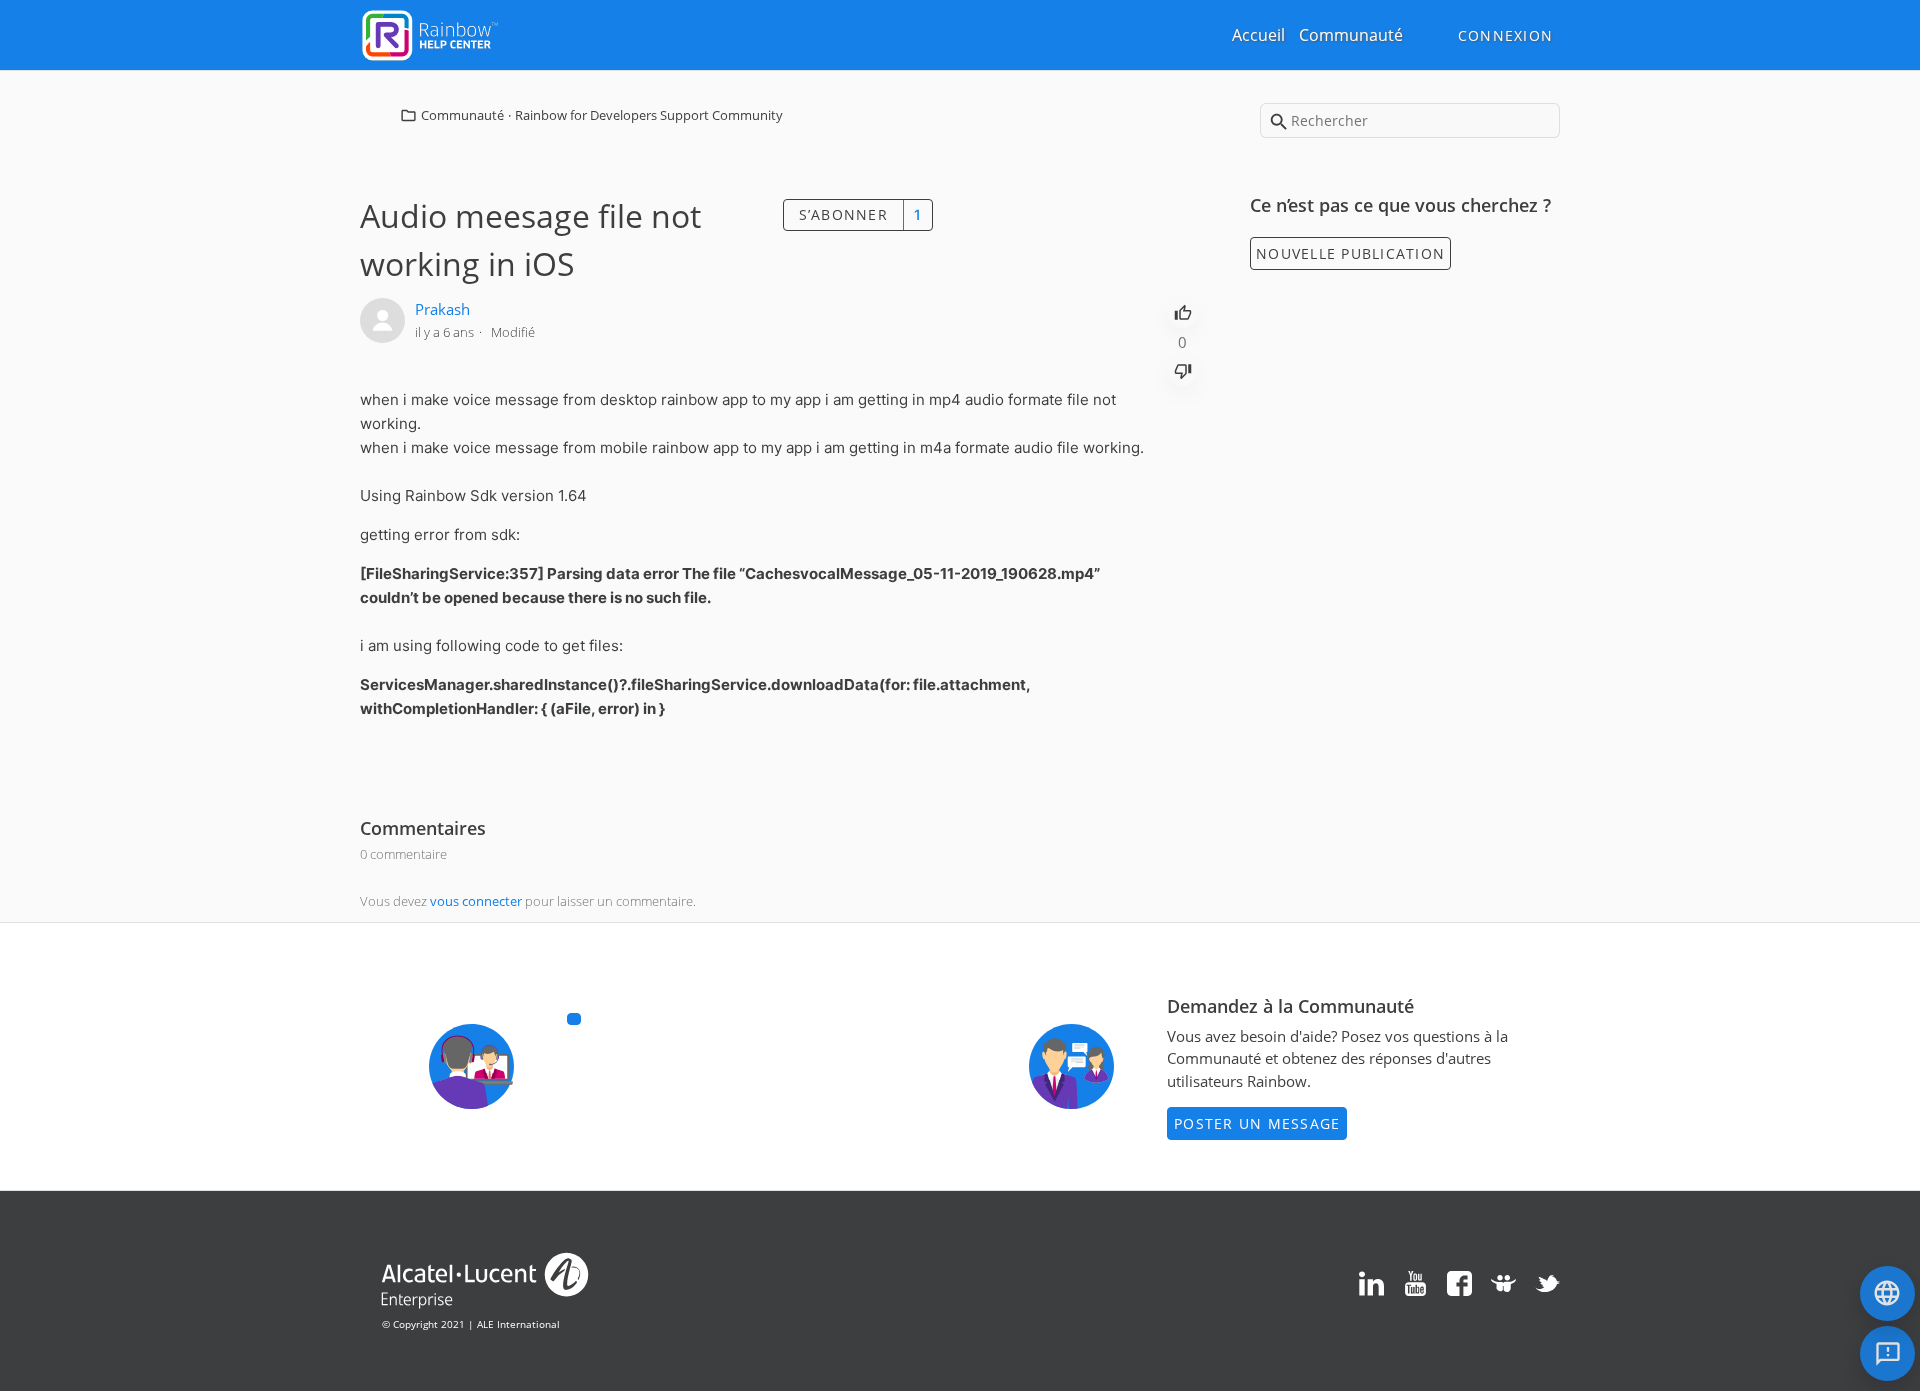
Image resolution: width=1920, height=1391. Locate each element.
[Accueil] (430, 33)
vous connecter (476, 901)
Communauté (1351, 35)
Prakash (442, 309)
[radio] (1183, 311)
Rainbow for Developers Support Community (649, 115)
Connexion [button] (1505, 35)
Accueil (1258, 35)
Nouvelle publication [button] (1350, 253)
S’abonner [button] (843, 214)
